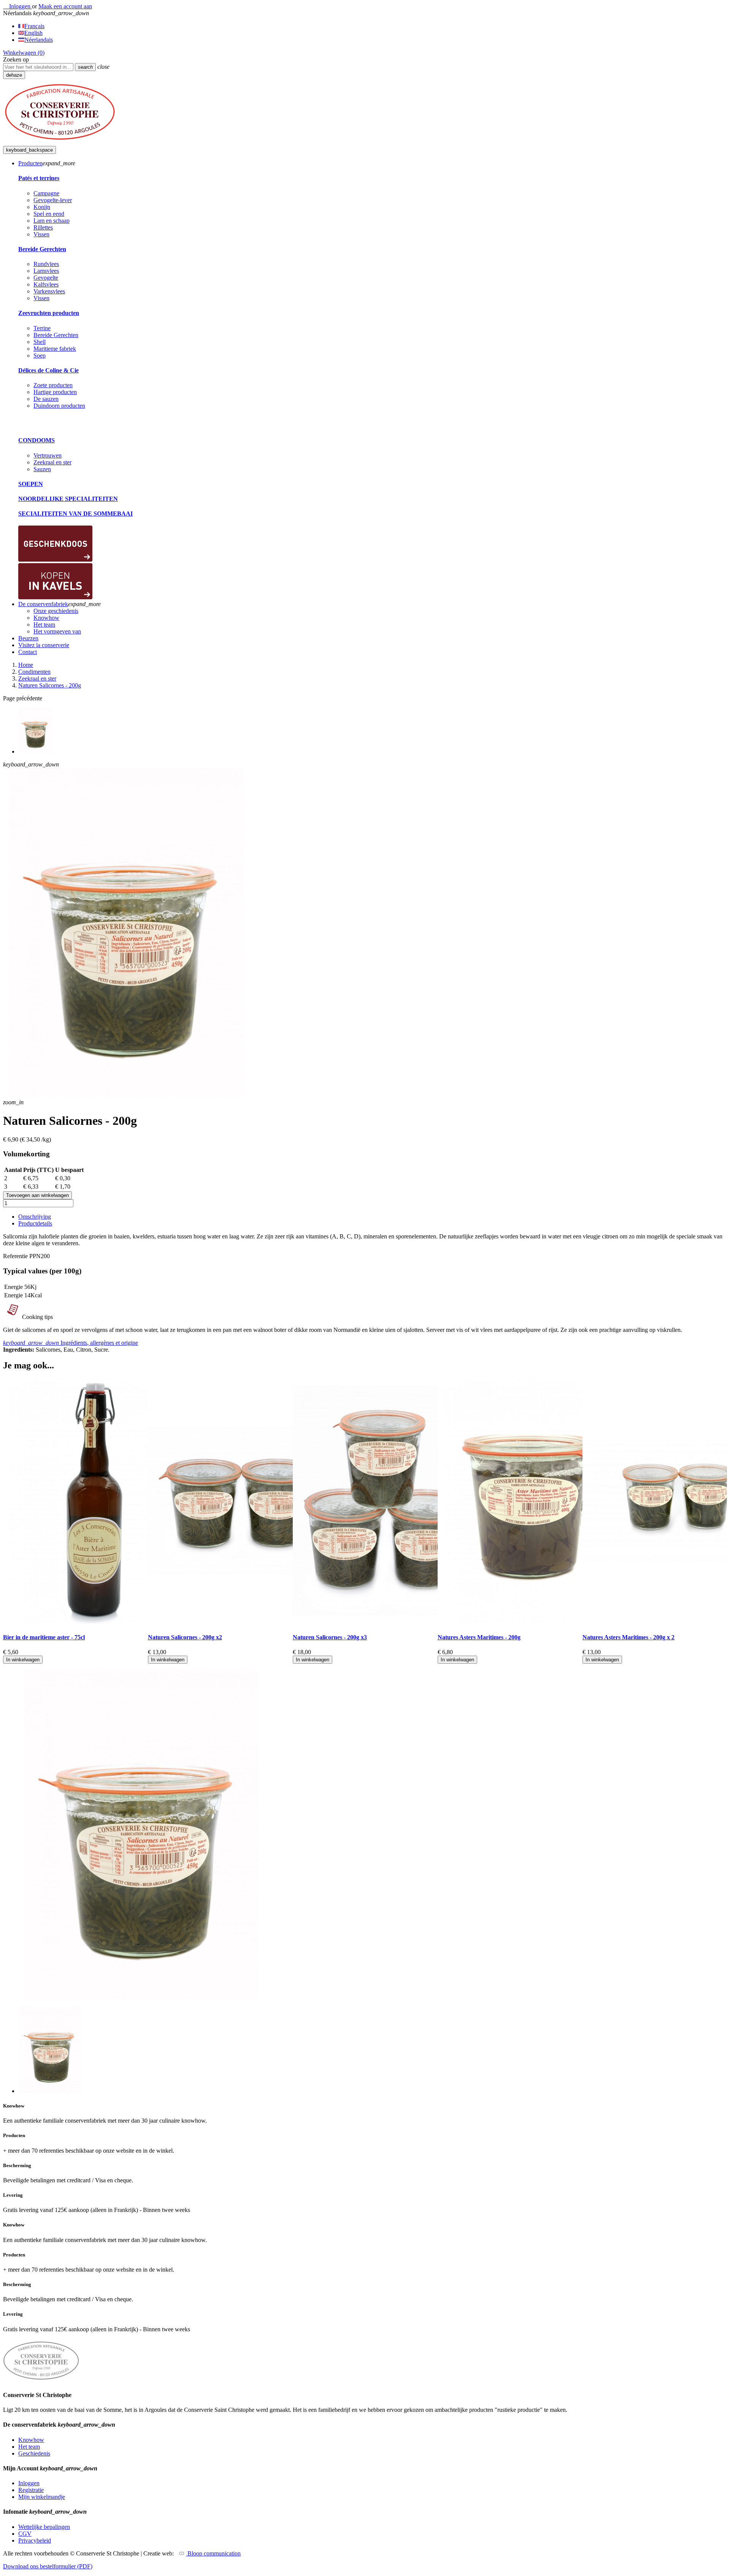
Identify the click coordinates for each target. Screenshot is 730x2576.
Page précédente (23, 698)
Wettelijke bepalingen (44, 2527)
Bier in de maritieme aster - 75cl (44, 1637)
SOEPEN (31, 484)
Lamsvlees (46, 271)
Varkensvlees (49, 291)
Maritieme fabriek (55, 349)
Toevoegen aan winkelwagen (37, 1195)
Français (34, 26)
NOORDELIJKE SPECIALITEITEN (68, 499)
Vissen (41, 234)
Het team (29, 2447)
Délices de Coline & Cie (48, 370)
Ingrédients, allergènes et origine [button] (71, 1343)
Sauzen (42, 469)
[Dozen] (55, 560)
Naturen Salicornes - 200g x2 (185, 1637)
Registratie (31, 2490)
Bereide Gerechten (42, 249)
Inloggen (29, 2483)
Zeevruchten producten (49, 313)
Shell (40, 342)
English (33, 33)
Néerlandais (39, 40)
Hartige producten (55, 392)
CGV (25, 2534)
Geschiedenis (34, 2453)
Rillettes (43, 227)
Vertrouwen (48, 455)
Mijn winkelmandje (42, 2497)
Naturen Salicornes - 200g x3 (330, 1637)
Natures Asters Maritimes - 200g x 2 (628, 1637)
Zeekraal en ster (52, 462)
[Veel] (55, 597)
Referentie (16, 1256)
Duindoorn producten (59, 406)
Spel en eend (49, 214)
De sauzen (46, 399)
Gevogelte (46, 278)
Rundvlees (46, 264)
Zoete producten (53, 385)
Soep (40, 355)
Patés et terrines (39, 178)
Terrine (42, 328)
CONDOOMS (36, 440)
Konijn (42, 207)
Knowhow (31, 2440)
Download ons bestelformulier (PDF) (48, 2566)
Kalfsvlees (46, 284)
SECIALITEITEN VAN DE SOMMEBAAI (75, 514)
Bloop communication (213, 2553)
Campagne (46, 193)
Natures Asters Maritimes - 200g (479, 1637)
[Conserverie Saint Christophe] (60, 142)
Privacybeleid (35, 2540)
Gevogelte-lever (53, 200)
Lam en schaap (52, 221)
